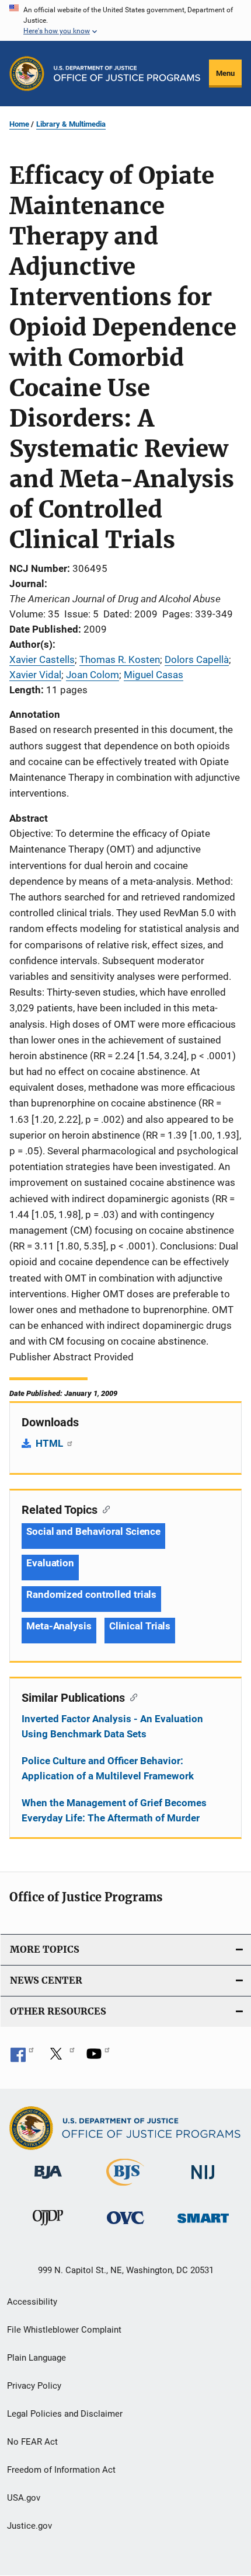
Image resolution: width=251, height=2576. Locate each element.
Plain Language (36, 2358)
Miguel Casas (154, 675)
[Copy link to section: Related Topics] (104, 1509)
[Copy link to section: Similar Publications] (131, 1697)
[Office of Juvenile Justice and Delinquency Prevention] (48, 2228)
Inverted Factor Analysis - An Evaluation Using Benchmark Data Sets (112, 1726)
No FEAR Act (32, 2442)
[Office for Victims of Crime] (125, 2226)
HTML (50, 1443)
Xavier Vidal (35, 675)
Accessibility (32, 2302)
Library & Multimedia (71, 124)
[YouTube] (98, 2058)
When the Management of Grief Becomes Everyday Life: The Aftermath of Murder (114, 1810)
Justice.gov (29, 2526)
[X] (60, 2058)
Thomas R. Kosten (120, 659)
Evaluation (50, 1563)
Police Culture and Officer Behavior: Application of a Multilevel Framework (108, 1768)
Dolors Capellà (197, 659)
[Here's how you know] (125, 20)
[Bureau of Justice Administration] (48, 2181)
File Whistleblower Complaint (64, 2330)
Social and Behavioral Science (93, 1531)
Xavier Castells (42, 659)
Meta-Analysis (59, 1626)
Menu (225, 73)
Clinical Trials (140, 1626)
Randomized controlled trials (91, 1594)
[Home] (127, 74)
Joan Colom (93, 675)
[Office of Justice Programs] (27, 74)
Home (19, 124)
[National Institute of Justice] (203, 2181)
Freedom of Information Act (61, 2470)
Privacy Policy (34, 2386)
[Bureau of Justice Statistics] (125, 2188)
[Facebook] (22, 2058)
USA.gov (24, 2498)
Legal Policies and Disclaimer (65, 2414)
